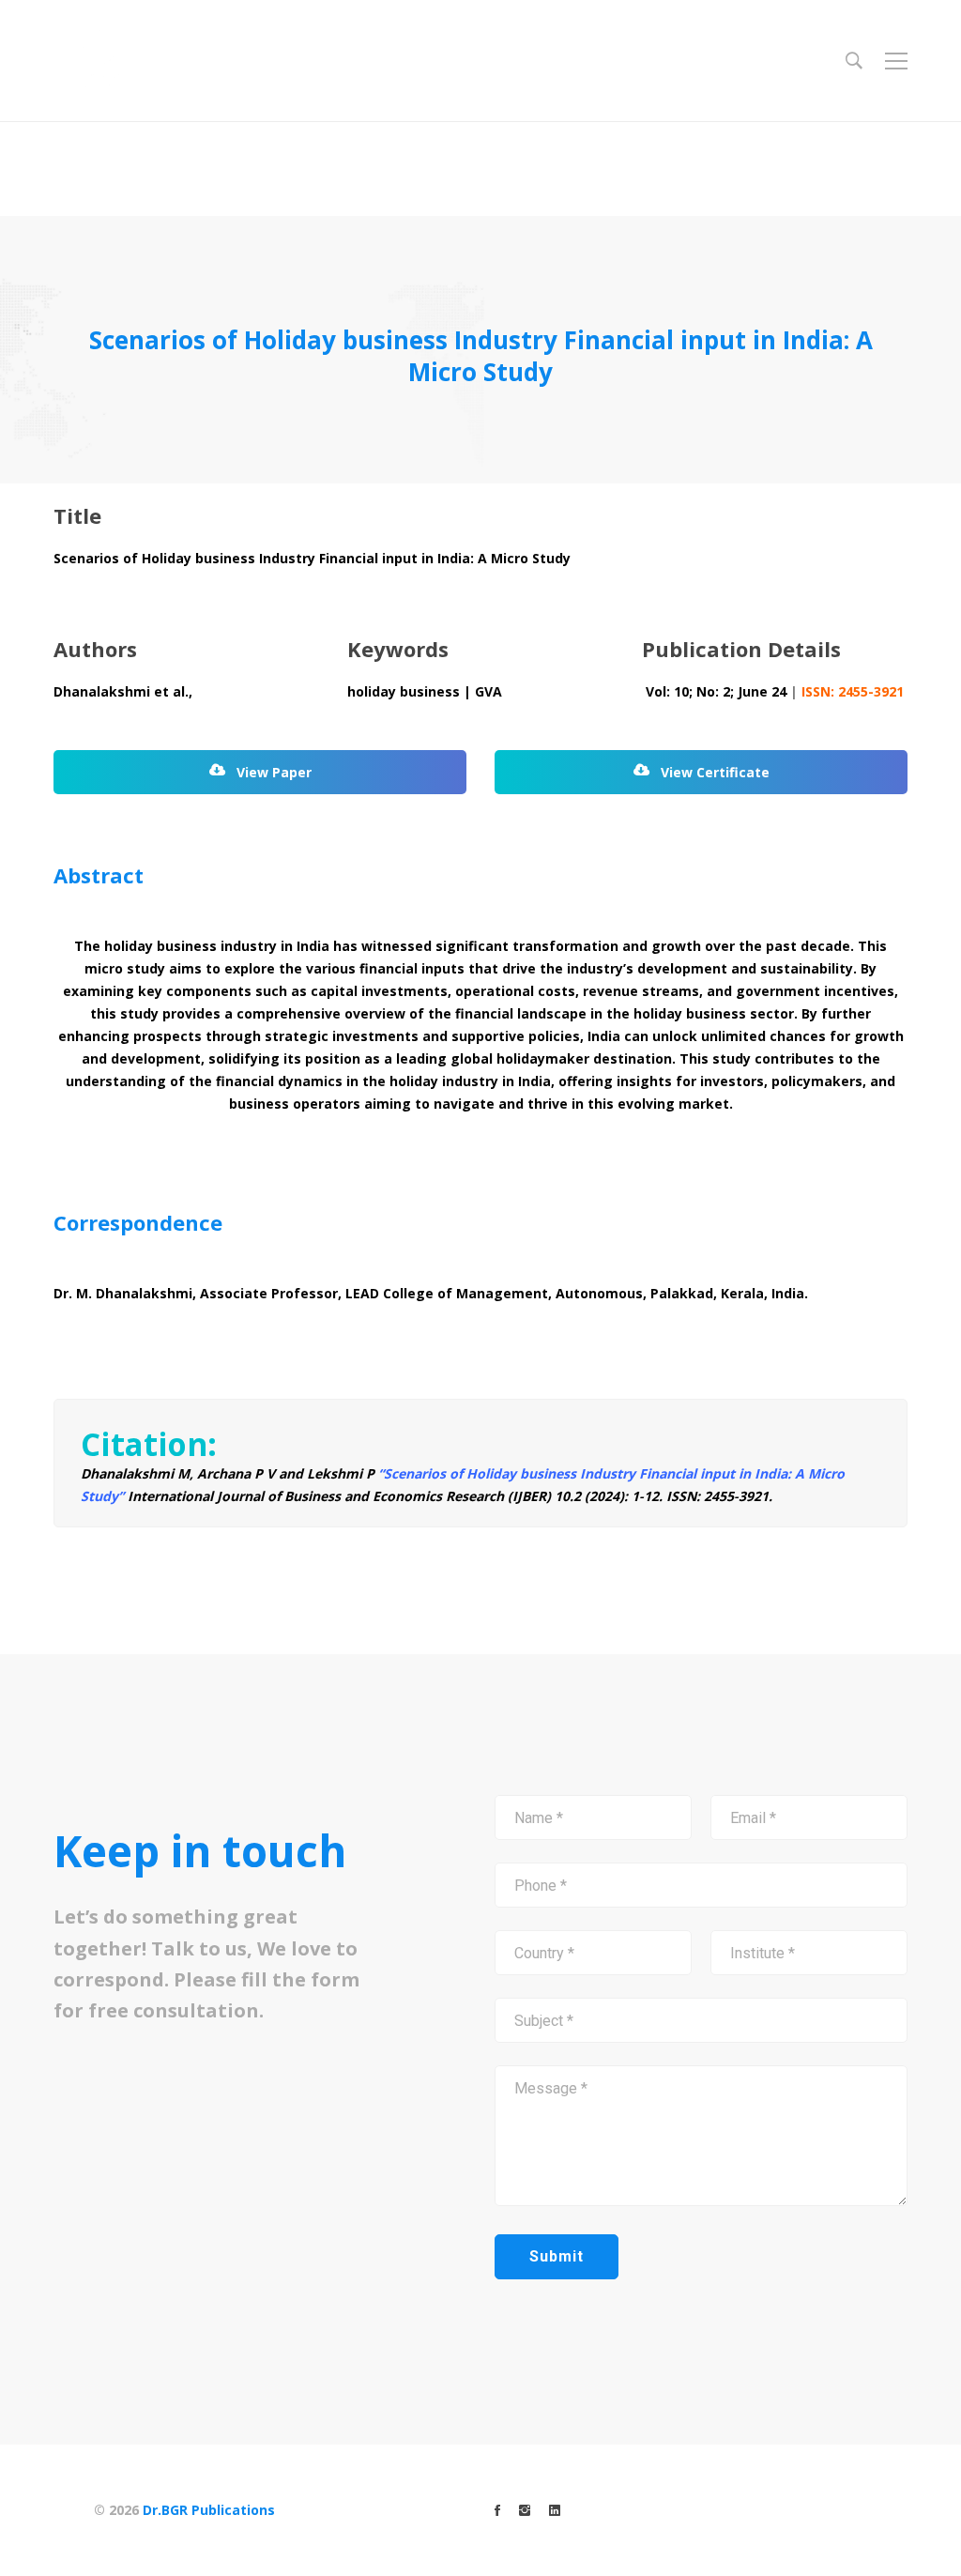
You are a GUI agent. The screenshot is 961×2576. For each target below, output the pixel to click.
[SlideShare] (555, 2510)
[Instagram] (525, 2510)
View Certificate (713, 772)
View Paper (272, 772)
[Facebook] (497, 2510)
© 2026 (184, 2510)
